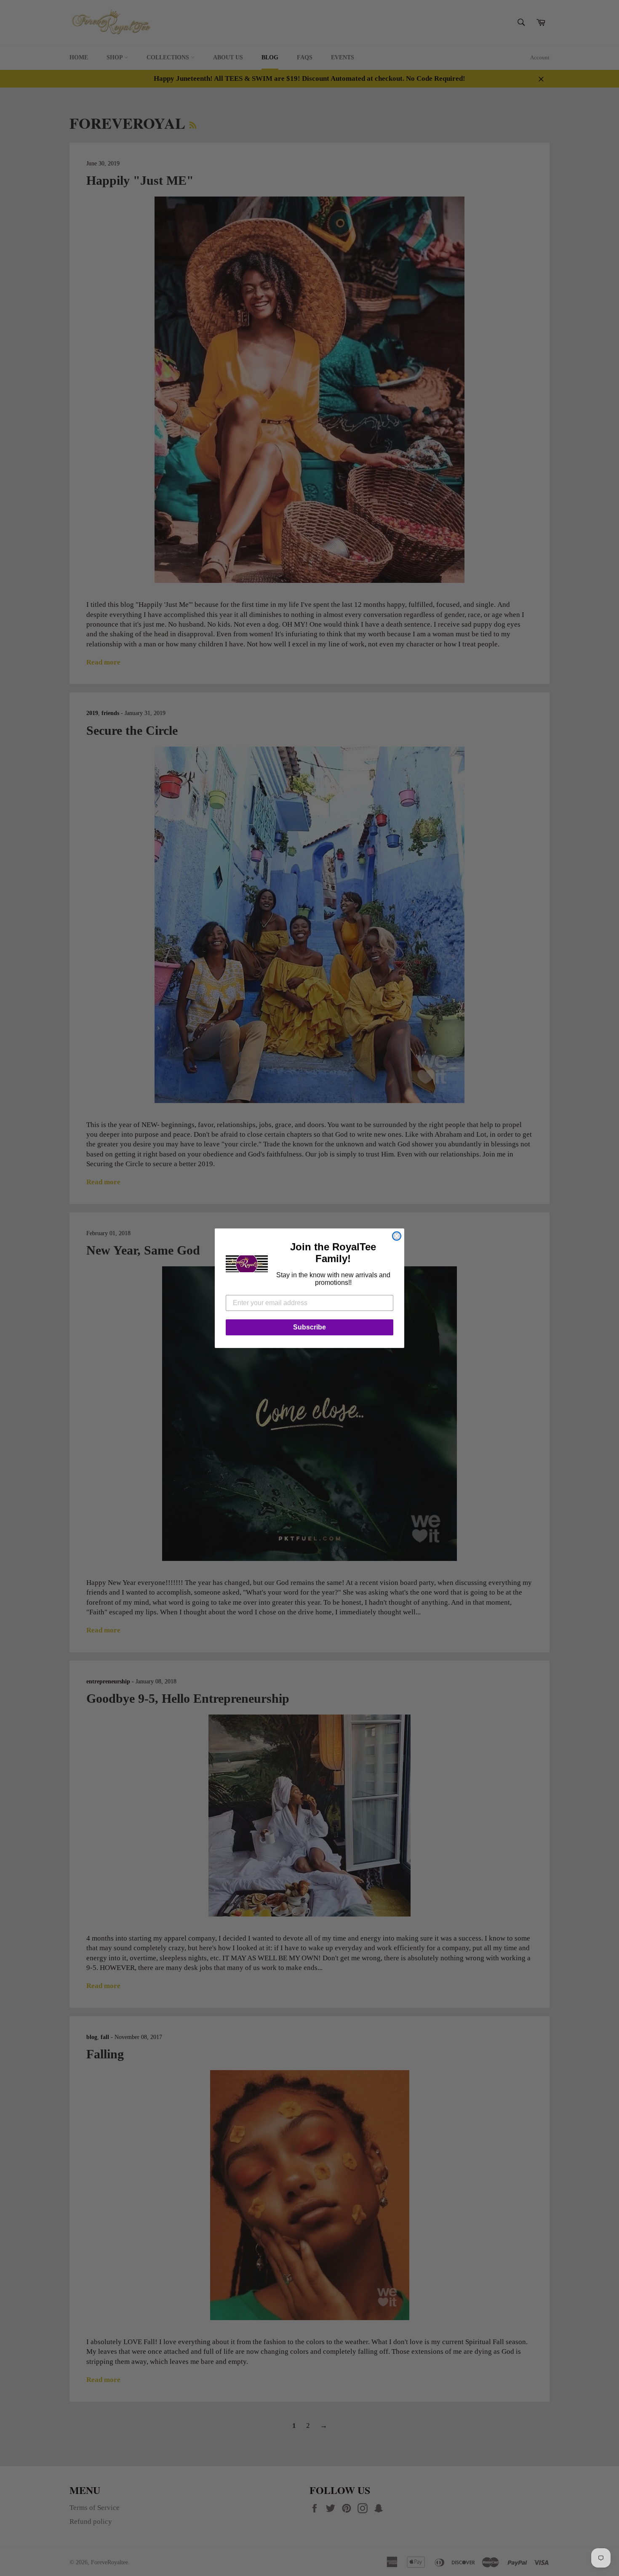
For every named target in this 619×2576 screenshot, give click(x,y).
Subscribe (309, 1327)
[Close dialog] (397, 1236)
